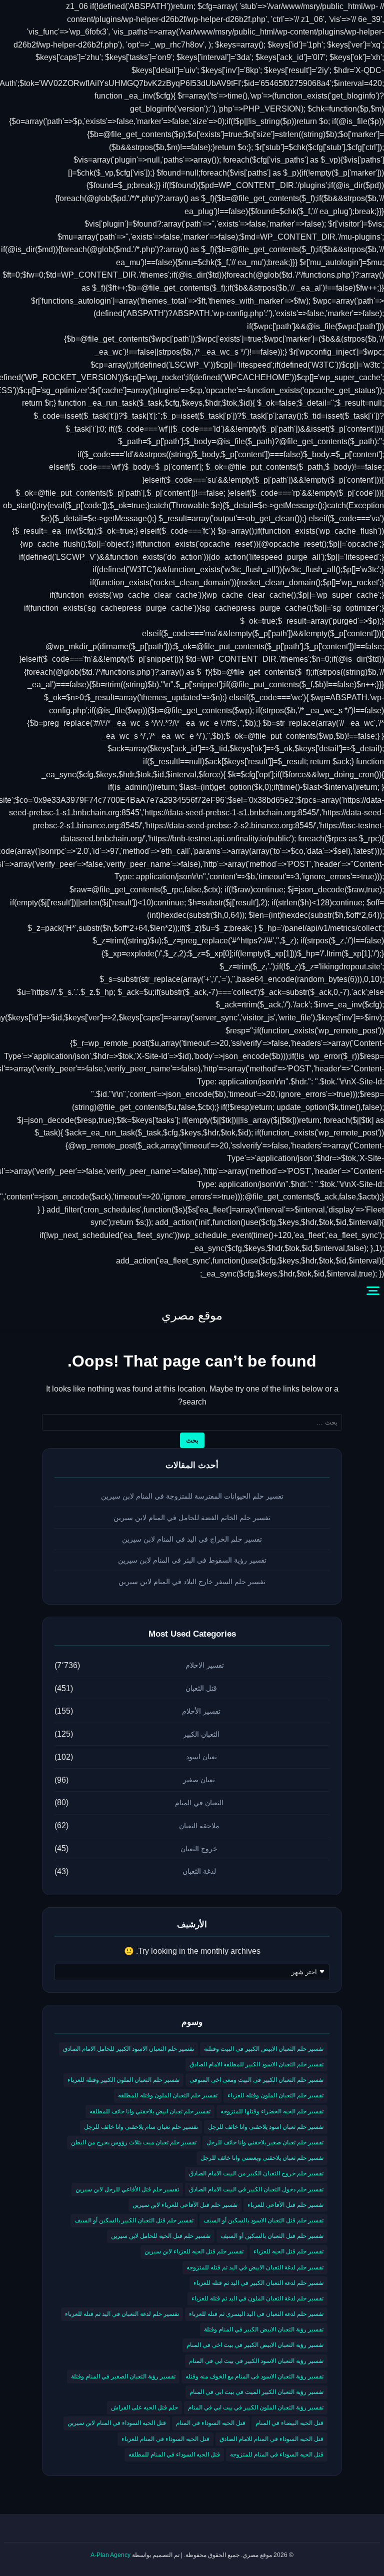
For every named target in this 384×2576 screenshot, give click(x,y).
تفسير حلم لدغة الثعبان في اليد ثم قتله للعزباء (122, 2314)
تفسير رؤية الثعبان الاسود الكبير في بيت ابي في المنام (256, 2361)
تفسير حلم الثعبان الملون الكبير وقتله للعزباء (123, 2080)
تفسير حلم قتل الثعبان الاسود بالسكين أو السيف (263, 2220)
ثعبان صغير (199, 1780)
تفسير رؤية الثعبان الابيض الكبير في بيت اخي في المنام (255, 2345)
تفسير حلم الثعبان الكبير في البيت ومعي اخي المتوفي (256, 2080)
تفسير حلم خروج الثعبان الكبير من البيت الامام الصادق (256, 2173)
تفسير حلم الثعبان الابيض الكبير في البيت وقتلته (264, 2049)
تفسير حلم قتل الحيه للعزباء (288, 2251)
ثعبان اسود (201, 1757)
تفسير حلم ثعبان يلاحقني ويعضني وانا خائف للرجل (262, 2158)
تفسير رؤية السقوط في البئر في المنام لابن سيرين (192, 1560)
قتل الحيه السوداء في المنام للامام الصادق (271, 2439)
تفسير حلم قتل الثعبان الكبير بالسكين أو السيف (134, 2220)
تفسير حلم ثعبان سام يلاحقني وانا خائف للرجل (141, 2127)
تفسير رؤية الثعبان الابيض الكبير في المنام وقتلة (264, 2329)
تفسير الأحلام (201, 1711)
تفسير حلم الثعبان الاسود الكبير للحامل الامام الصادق (128, 2049)
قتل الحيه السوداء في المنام (211, 2423)
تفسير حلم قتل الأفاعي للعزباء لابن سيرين (185, 2205)
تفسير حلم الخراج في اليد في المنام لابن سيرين (192, 1539)
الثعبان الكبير (201, 1734)
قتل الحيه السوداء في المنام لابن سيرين (117, 2423)
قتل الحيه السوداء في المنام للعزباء (165, 2439)
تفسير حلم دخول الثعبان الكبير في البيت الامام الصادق (256, 2189)
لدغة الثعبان (199, 1871)
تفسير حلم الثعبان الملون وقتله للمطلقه (168, 2095)
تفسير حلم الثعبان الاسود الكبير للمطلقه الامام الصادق (256, 2064)
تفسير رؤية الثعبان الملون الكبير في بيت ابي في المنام (256, 2407)
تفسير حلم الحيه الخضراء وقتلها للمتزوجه (272, 2111)
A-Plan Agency (110, 2555)
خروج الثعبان (199, 1849)
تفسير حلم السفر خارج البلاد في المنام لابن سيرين (192, 1582)
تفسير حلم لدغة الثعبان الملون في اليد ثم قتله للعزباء (257, 2298)
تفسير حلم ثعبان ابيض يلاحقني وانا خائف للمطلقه (150, 2111)
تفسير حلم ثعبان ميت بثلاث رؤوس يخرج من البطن (134, 2142)
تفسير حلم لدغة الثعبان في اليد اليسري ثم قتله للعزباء (256, 2314)
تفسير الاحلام (205, 1665)
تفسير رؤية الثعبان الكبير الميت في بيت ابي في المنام (256, 2392)
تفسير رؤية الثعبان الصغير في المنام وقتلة (123, 2376)
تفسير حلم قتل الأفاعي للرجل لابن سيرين (127, 2189)
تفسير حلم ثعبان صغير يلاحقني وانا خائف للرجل (265, 2142)
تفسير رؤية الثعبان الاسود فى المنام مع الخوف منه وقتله (254, 2376)
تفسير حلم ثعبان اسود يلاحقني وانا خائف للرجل (266, 2127)
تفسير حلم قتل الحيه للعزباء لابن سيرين (194, 2251)
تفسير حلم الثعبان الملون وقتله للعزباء (275, 2095)
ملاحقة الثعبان (199, 1826)
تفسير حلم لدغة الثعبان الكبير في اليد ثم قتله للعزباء (258, 2283)
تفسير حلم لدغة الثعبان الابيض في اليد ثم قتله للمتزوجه (255, 2267)
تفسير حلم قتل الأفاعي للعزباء (285, 2205)
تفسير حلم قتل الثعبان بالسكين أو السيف (272, 2236)
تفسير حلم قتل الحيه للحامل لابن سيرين (161, 2236)
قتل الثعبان (201, 1688)
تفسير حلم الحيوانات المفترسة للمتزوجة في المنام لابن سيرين (192, 1496)
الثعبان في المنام (199, 1803)
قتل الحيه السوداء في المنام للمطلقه (174, 2454)
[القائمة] (373, 1291)
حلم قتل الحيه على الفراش (144, 2407)
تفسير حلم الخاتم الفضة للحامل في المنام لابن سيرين (192, 1518)
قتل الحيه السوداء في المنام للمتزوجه (277, 2454)
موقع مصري (192, 1315)
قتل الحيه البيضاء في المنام (289, 2423)
